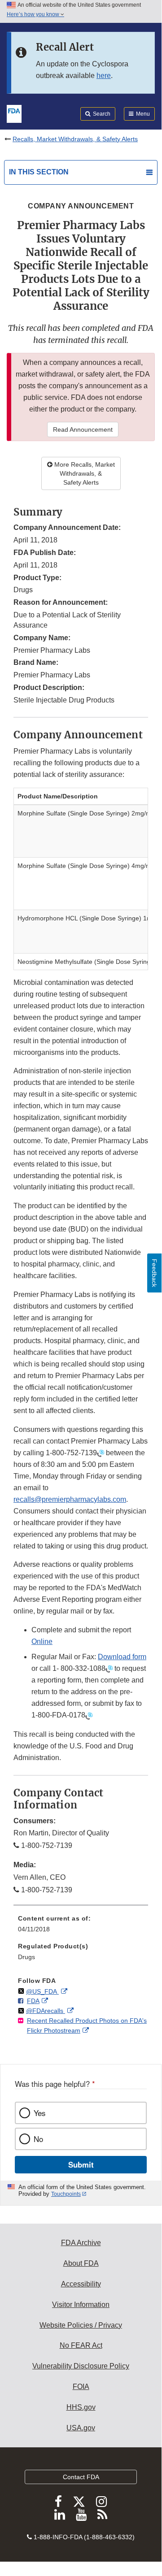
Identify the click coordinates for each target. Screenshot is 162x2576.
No (38, 2139)
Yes (39, 2113)
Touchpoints (66, 2194)
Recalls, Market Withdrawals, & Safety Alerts (75, 139)
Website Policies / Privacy (81, 2325)
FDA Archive (81, 2243)
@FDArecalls (46, 2011)
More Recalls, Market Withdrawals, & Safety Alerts (84, 473)
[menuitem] (81, 1927)
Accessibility (81, 2284)
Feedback (154, 1273)
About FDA (81, 2263)
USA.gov (81, 2428)
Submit (81, 2164)
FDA (33, 2001)
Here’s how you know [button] (34, 14)
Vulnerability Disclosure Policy (81, 2366)
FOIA (81, 2387)
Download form (122, 1657)
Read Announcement (83, 429)
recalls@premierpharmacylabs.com (70, 1499)
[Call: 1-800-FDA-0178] (89, 1715)
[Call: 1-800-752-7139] (101, 1453)
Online (42, 1641)
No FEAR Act (81, 2345)
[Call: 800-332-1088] (109, 1669)
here (104, 76)
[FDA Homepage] (14, 113)
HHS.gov (81, 2407)
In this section (39, 172)
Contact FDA (81, 2477)
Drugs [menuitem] (26, 1957)
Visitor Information (81, 2305)
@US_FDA (42, 1991)
